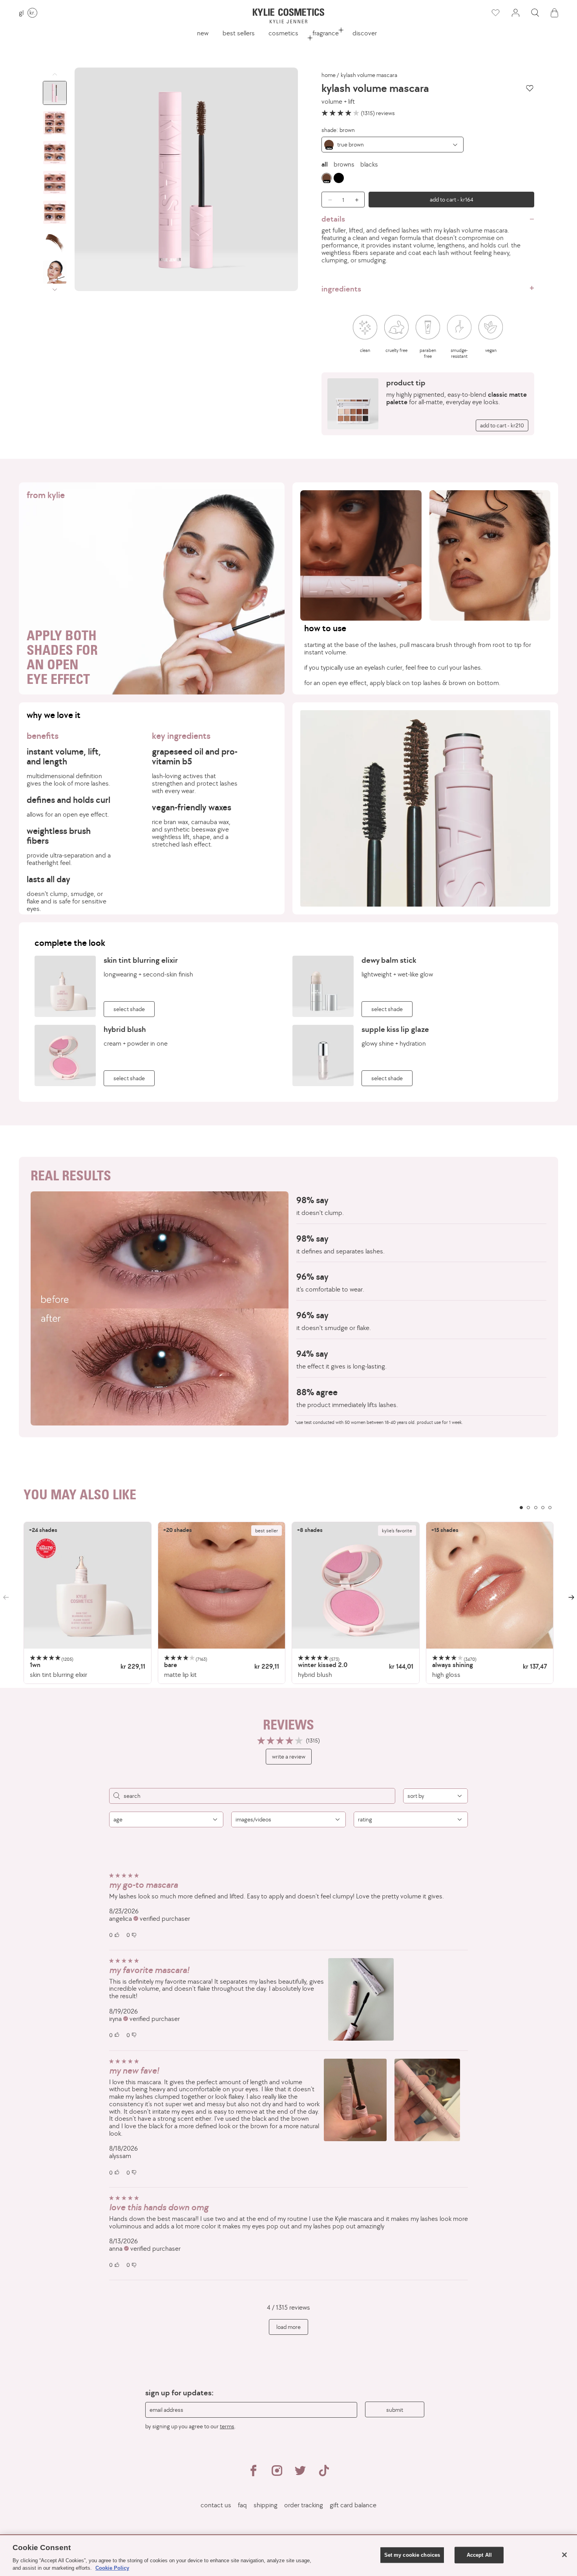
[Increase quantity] (359, 200)
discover (365, 33)
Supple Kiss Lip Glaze (395, 1029)
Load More (288, 2327)
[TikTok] (324, 2474)
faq (242, 2505)
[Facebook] (253, 2474)
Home (329, 75)
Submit (395, 2410)
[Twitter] (300, 2474)
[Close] (564, 2555)
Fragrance (326, 33)
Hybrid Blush (125, 1029)
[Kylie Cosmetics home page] (288, 16)
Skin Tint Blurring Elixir (141, 960)
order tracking (304, 2505)
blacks (369, 164)
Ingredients (341, 289)
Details (333, 219)
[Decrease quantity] (327, 200)
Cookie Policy (112, 2568)
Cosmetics (283, 33)
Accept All (479, 2555)
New (203, 33)
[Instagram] (277, 2474)
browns (344, 164)
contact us (216, 2505)
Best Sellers (239, 33)
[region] (288, 1603)
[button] (535, 13)
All (325, 164)
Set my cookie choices (412, 2555)
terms (227, 2426)
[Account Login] (515, 13)
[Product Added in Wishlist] (495, 13)
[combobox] (393, 145)
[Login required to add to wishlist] (530, 88)
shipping (266, 2505)
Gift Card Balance (353, 2505)
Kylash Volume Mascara (369, 75)
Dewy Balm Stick (389, 960)
